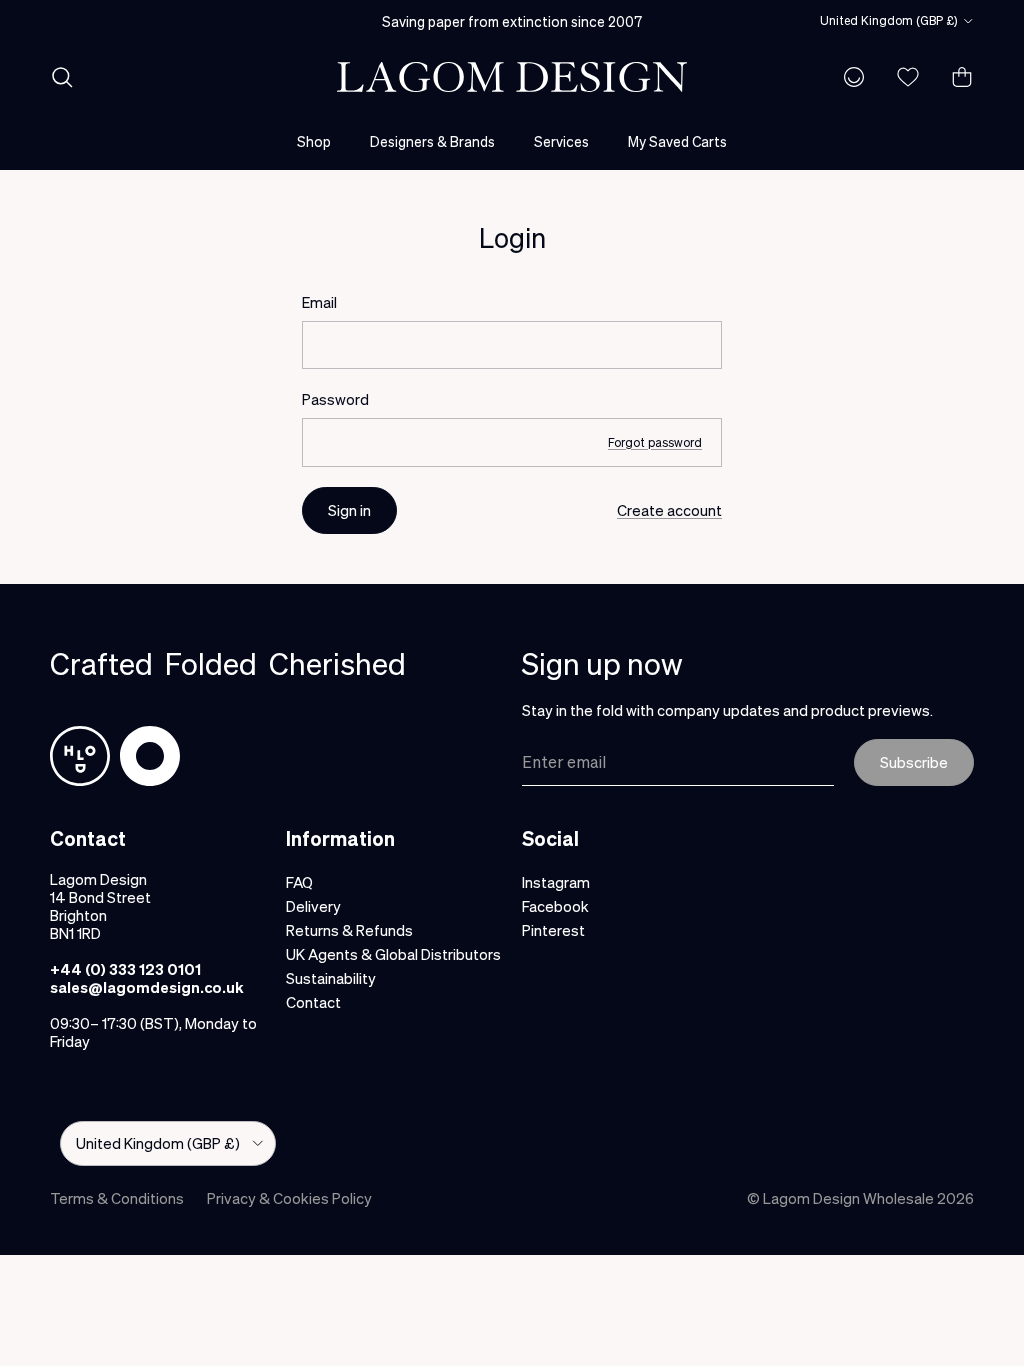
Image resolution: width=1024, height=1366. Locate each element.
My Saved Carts (677, 141)
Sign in (349, 510)
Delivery (313, 906)
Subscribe (914, 762)
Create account (669, 510)
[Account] (850, 77)
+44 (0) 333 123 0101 (125, 969)
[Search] (62, 77)
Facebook (555, 906)
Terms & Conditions (117, 1198)
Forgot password (655, 442)
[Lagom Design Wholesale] (512, 77)
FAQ (299, 882)
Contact (313, 1002)
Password (335, 399)
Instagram (556, 882)
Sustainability (331, 978)
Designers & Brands (432, 141)
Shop (314, 141)
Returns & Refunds (349, 930)
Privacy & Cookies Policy (289, 1198)
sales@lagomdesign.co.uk (147, 987)
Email (319, 302)
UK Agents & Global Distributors (393, 954)
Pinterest (553, 930)
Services (561, 141)
